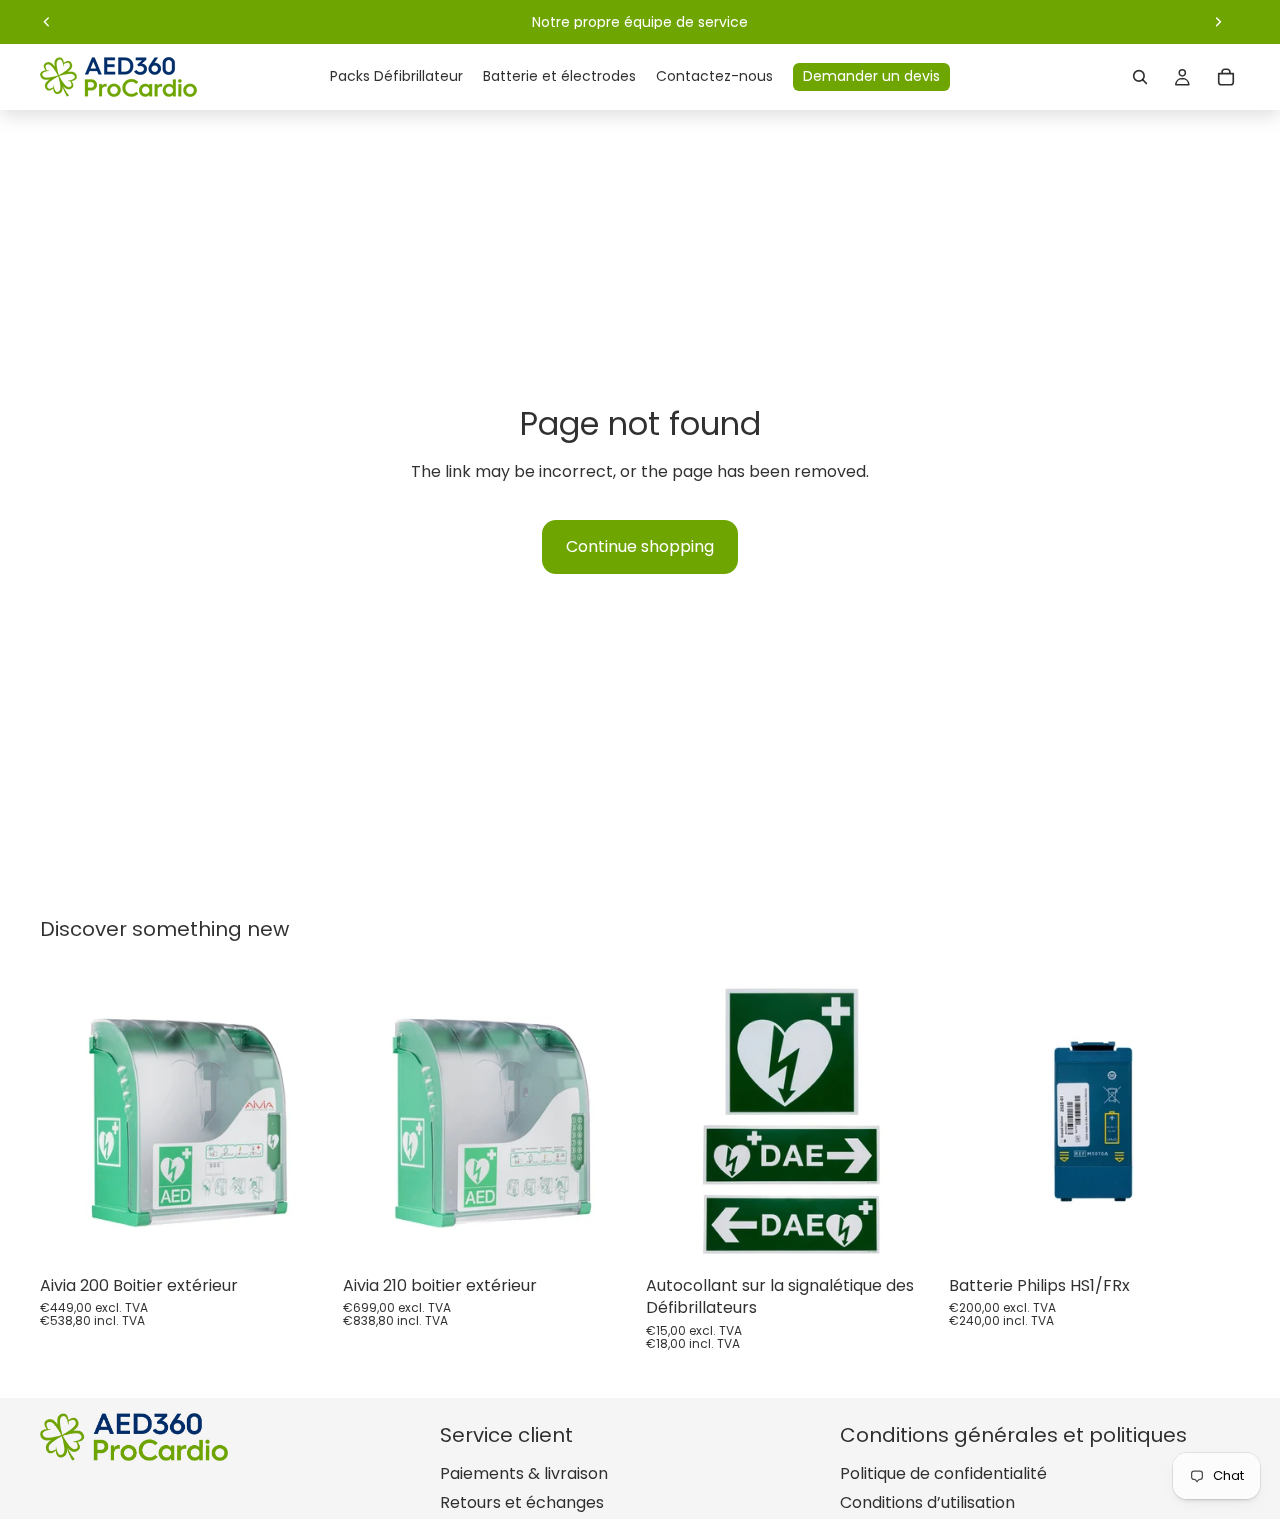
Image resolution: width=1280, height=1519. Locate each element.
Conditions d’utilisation (927, 1502)
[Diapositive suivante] (1218, 22)
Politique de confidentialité (943, 1473)
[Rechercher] (1140, 77)
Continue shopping (640, 546)
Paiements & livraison (524, 1473)
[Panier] (1226, 77)
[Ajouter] (300, 1236)
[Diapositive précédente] (47, 22)
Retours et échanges (522, 1502)
